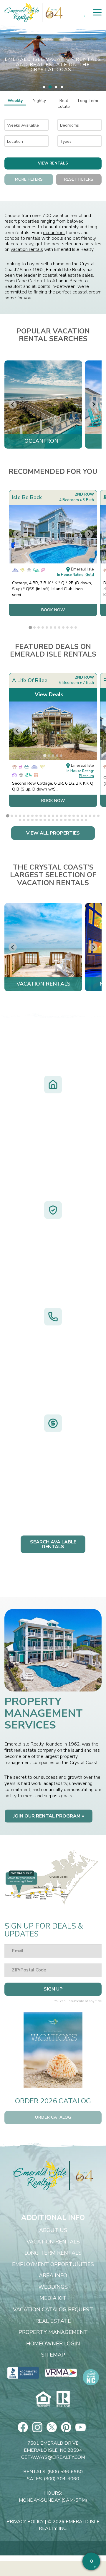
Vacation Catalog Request (53, 2310)
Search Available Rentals (53, 1544)
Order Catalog (53, 2117)
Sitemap (53, 2355)
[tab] (44, 87)
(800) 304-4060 (62, 2479)
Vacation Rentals (53, 2242)
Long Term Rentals (53, 2253)
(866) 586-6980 (65, 2472)
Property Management (53, 2332)
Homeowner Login (53, 2344)
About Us (53, 2231)
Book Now (53, 610)
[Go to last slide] (13, 405)
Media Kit (53, 2298)
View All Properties (53, 833)
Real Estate (64, 104)
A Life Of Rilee (30, 680)
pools (57, 238)
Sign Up (53, 1989)
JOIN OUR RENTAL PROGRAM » (49, 1816)
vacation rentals (27, 249)
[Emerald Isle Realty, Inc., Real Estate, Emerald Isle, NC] (23, 2373)
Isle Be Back (27, 497)
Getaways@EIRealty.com (53, 2457)
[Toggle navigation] (97, 12)
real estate (70, 275)
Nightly (39, 101)
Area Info (53, 2276)
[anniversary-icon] (81, 2176)
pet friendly (84, 238)
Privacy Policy (25, 2522)
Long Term (88, 101)
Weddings (53, 2287)
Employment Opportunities (53, 2265)
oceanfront (54, 233)
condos (12, 238)
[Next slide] (93, 405)
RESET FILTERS (79, 179)
